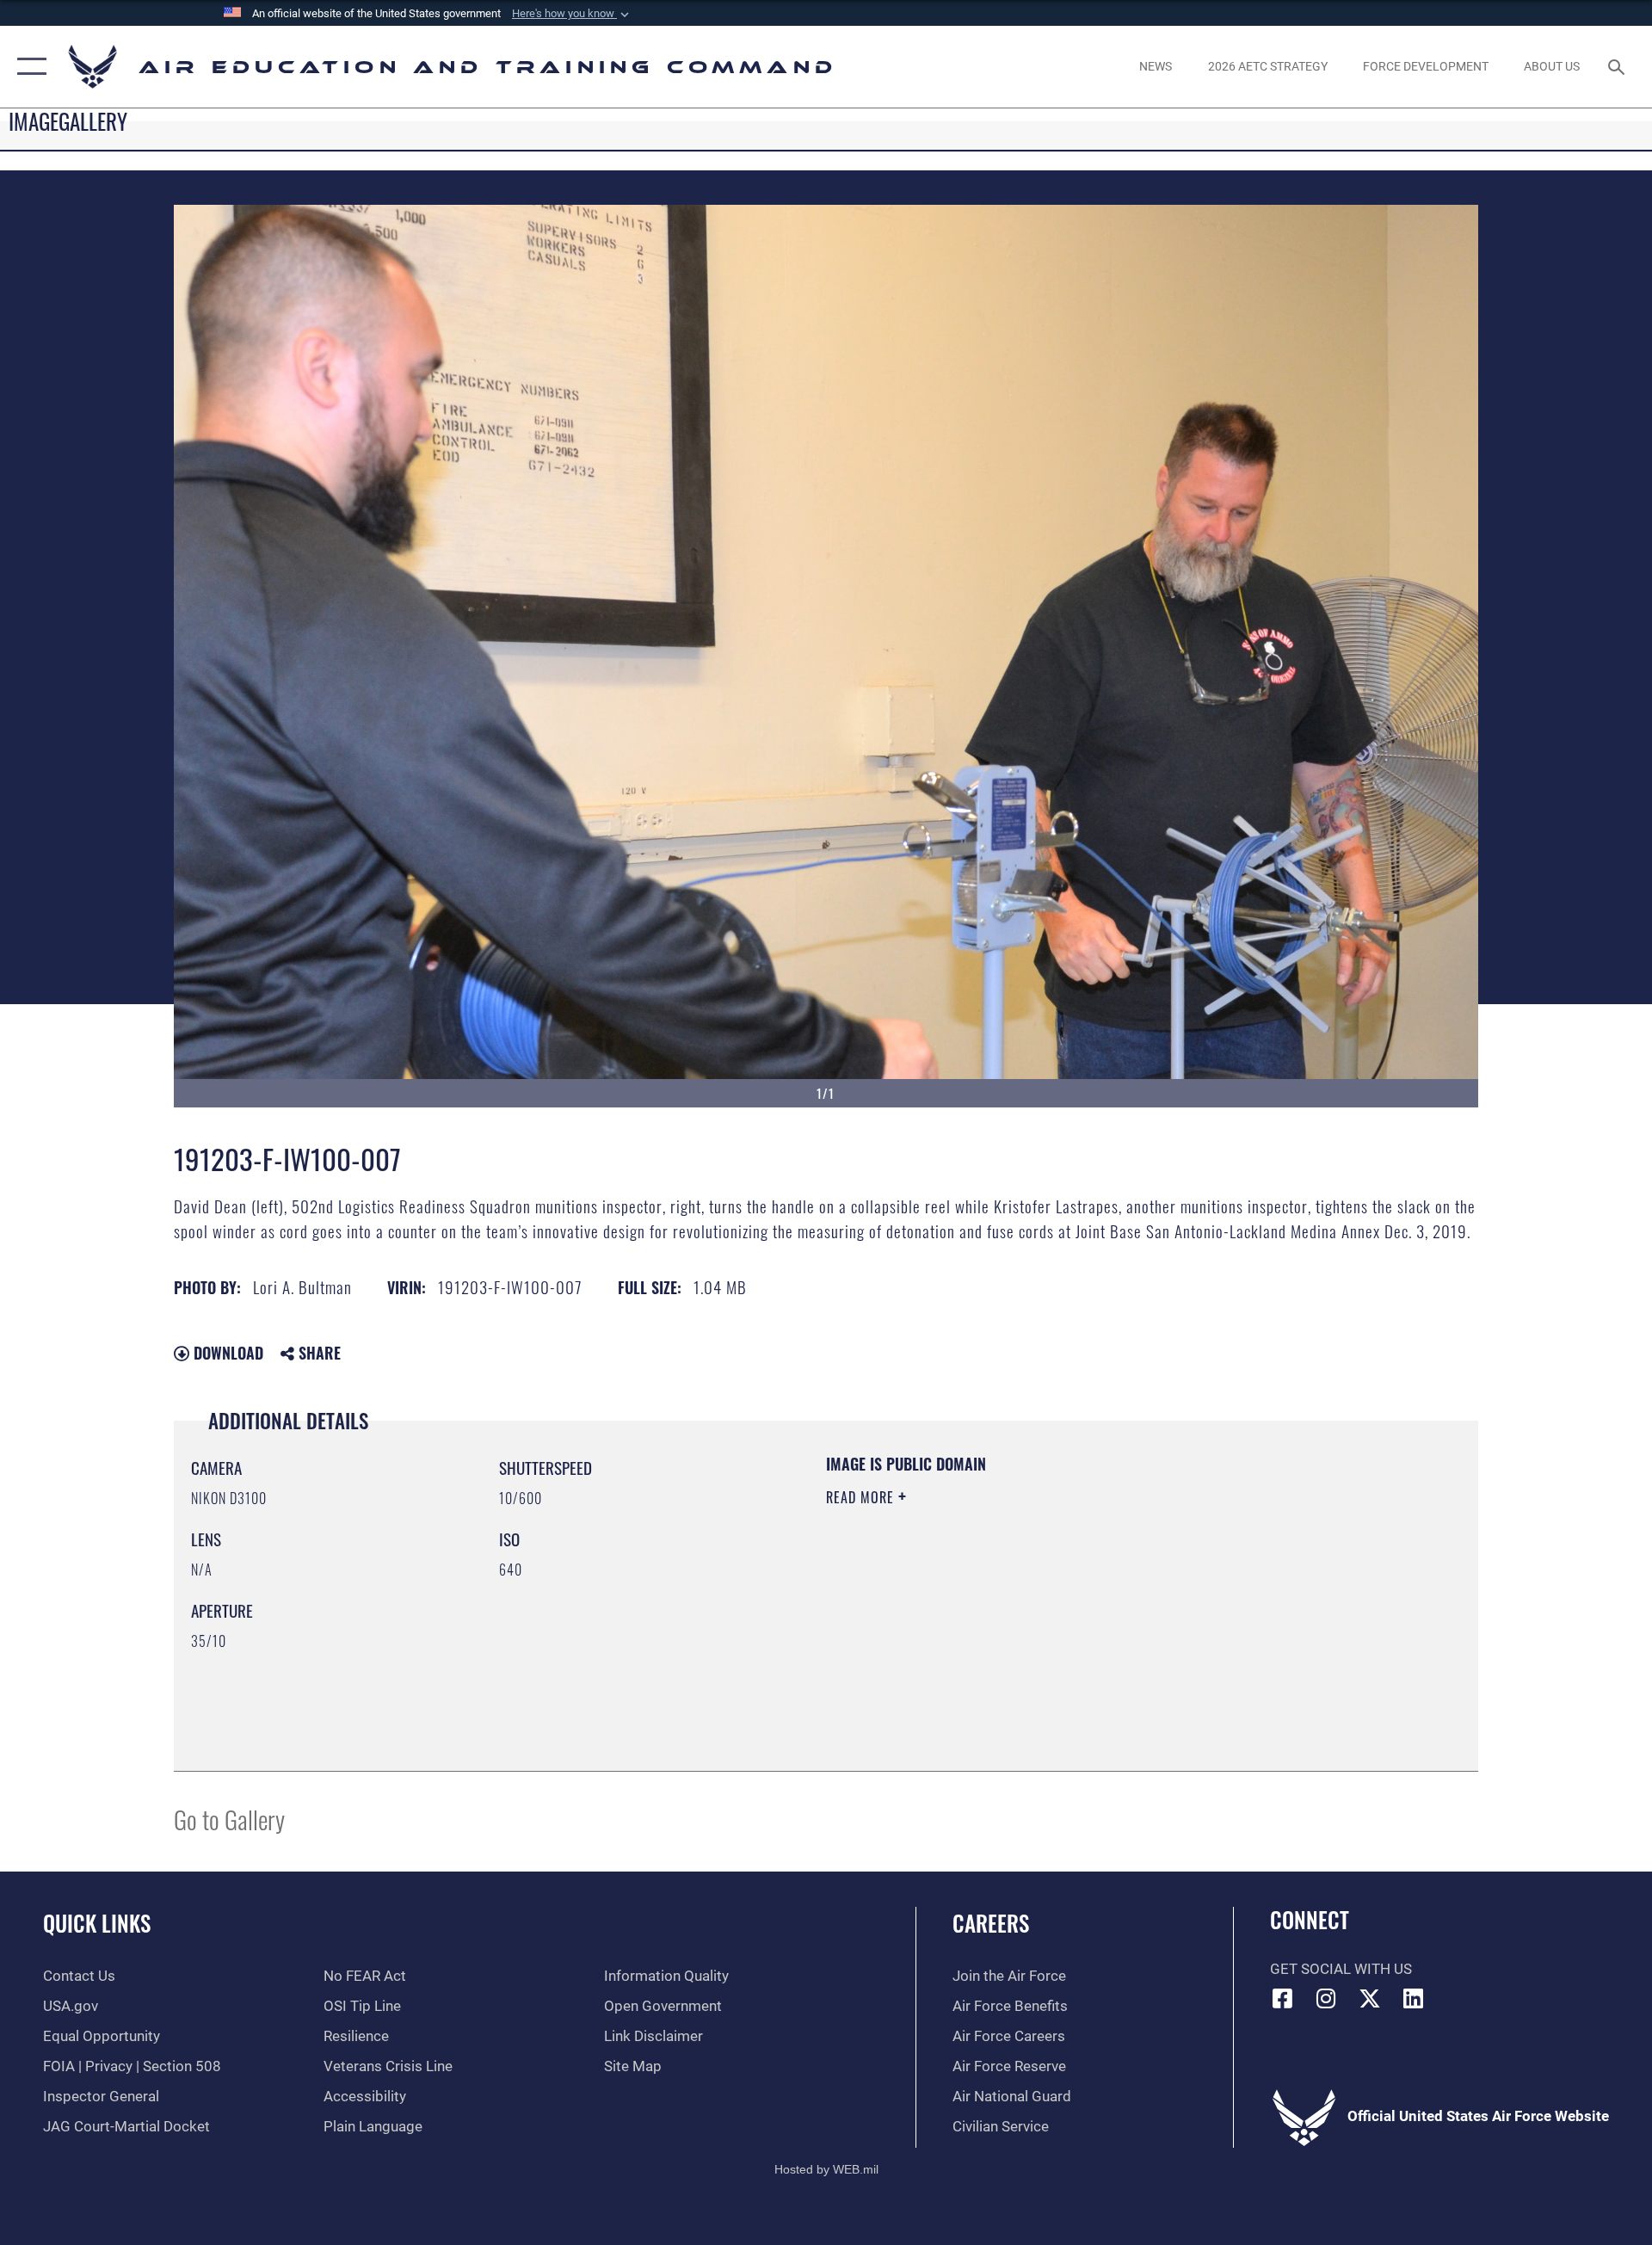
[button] (572, 14)
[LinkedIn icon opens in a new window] (1414, 1998)
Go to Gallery (229, 1819)
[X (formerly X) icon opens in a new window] (1370, 1998)
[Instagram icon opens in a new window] (1326, 1998)
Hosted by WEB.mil (826, 2169)
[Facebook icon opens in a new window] (1283, 1998)
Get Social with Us (1341, 1969)
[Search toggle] (1618, 67)
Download (226, 1353)
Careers (991, 1923)
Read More (862, 1497)
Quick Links (97, 1923)
